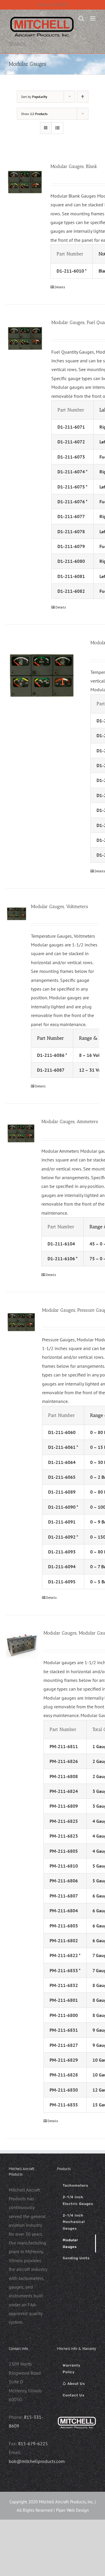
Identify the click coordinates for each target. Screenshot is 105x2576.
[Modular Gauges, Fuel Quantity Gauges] (25, 338)
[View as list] (57, 128)
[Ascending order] (83, 97)
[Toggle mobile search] (81, 18)
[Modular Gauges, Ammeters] (21, 1133)
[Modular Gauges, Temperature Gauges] (42, 675)
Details (60, 287)
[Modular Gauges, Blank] (25, 182)
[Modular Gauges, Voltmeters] (17, 914)
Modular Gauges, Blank (74, 166)
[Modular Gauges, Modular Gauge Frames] (22, 1645)
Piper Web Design (72, 2510)
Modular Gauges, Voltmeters (60, 906)
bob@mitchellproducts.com (37, 2461)
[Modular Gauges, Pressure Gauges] (21, 1322)
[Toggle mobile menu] (93, 18)
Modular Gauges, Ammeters (70, 1121)
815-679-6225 (33, 2443)
